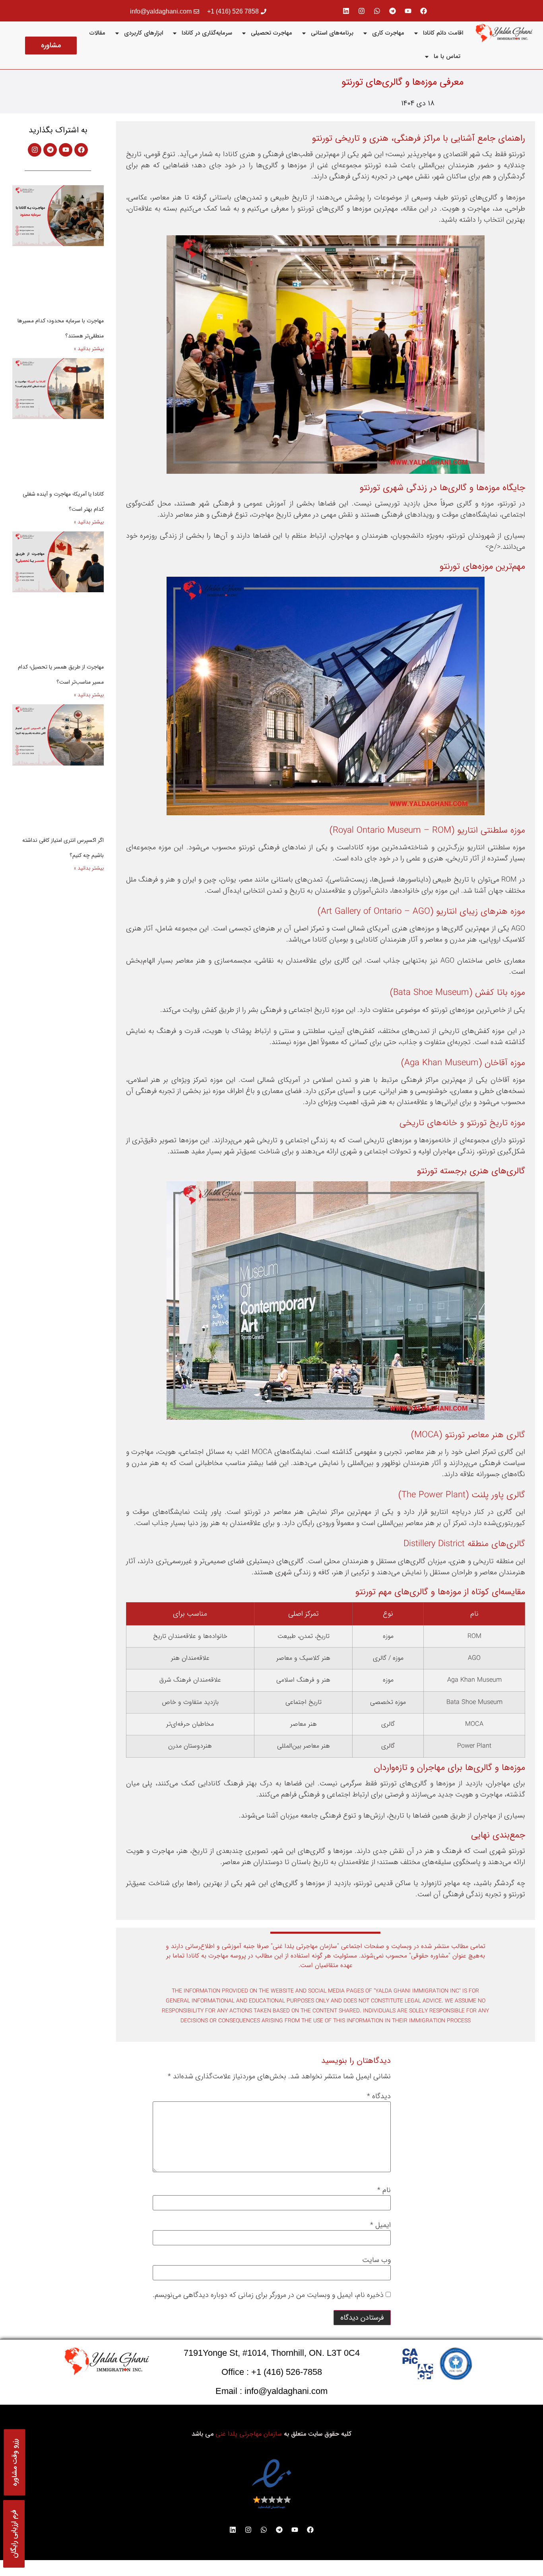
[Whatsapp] (377, 11)
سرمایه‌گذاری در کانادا (207, 33)
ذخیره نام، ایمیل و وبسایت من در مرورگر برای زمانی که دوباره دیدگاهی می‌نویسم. (268, 2295)
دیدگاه (379, 2096)
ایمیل (380, 2225)
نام (384, 2190)
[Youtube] (408, 11)
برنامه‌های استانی (332, 33)
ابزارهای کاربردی (144, 33)
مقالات (97, 33)
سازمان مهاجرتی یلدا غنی (249, 2434)
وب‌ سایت (376, 2260)
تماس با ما (447, 56)
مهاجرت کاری (388, 33)
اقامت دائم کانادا (443, 33)
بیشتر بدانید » (89, 349)
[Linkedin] (346, 11)
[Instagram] (362, 11)
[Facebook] (424, 11)
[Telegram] (393, 11)
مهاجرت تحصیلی (271, 33)
